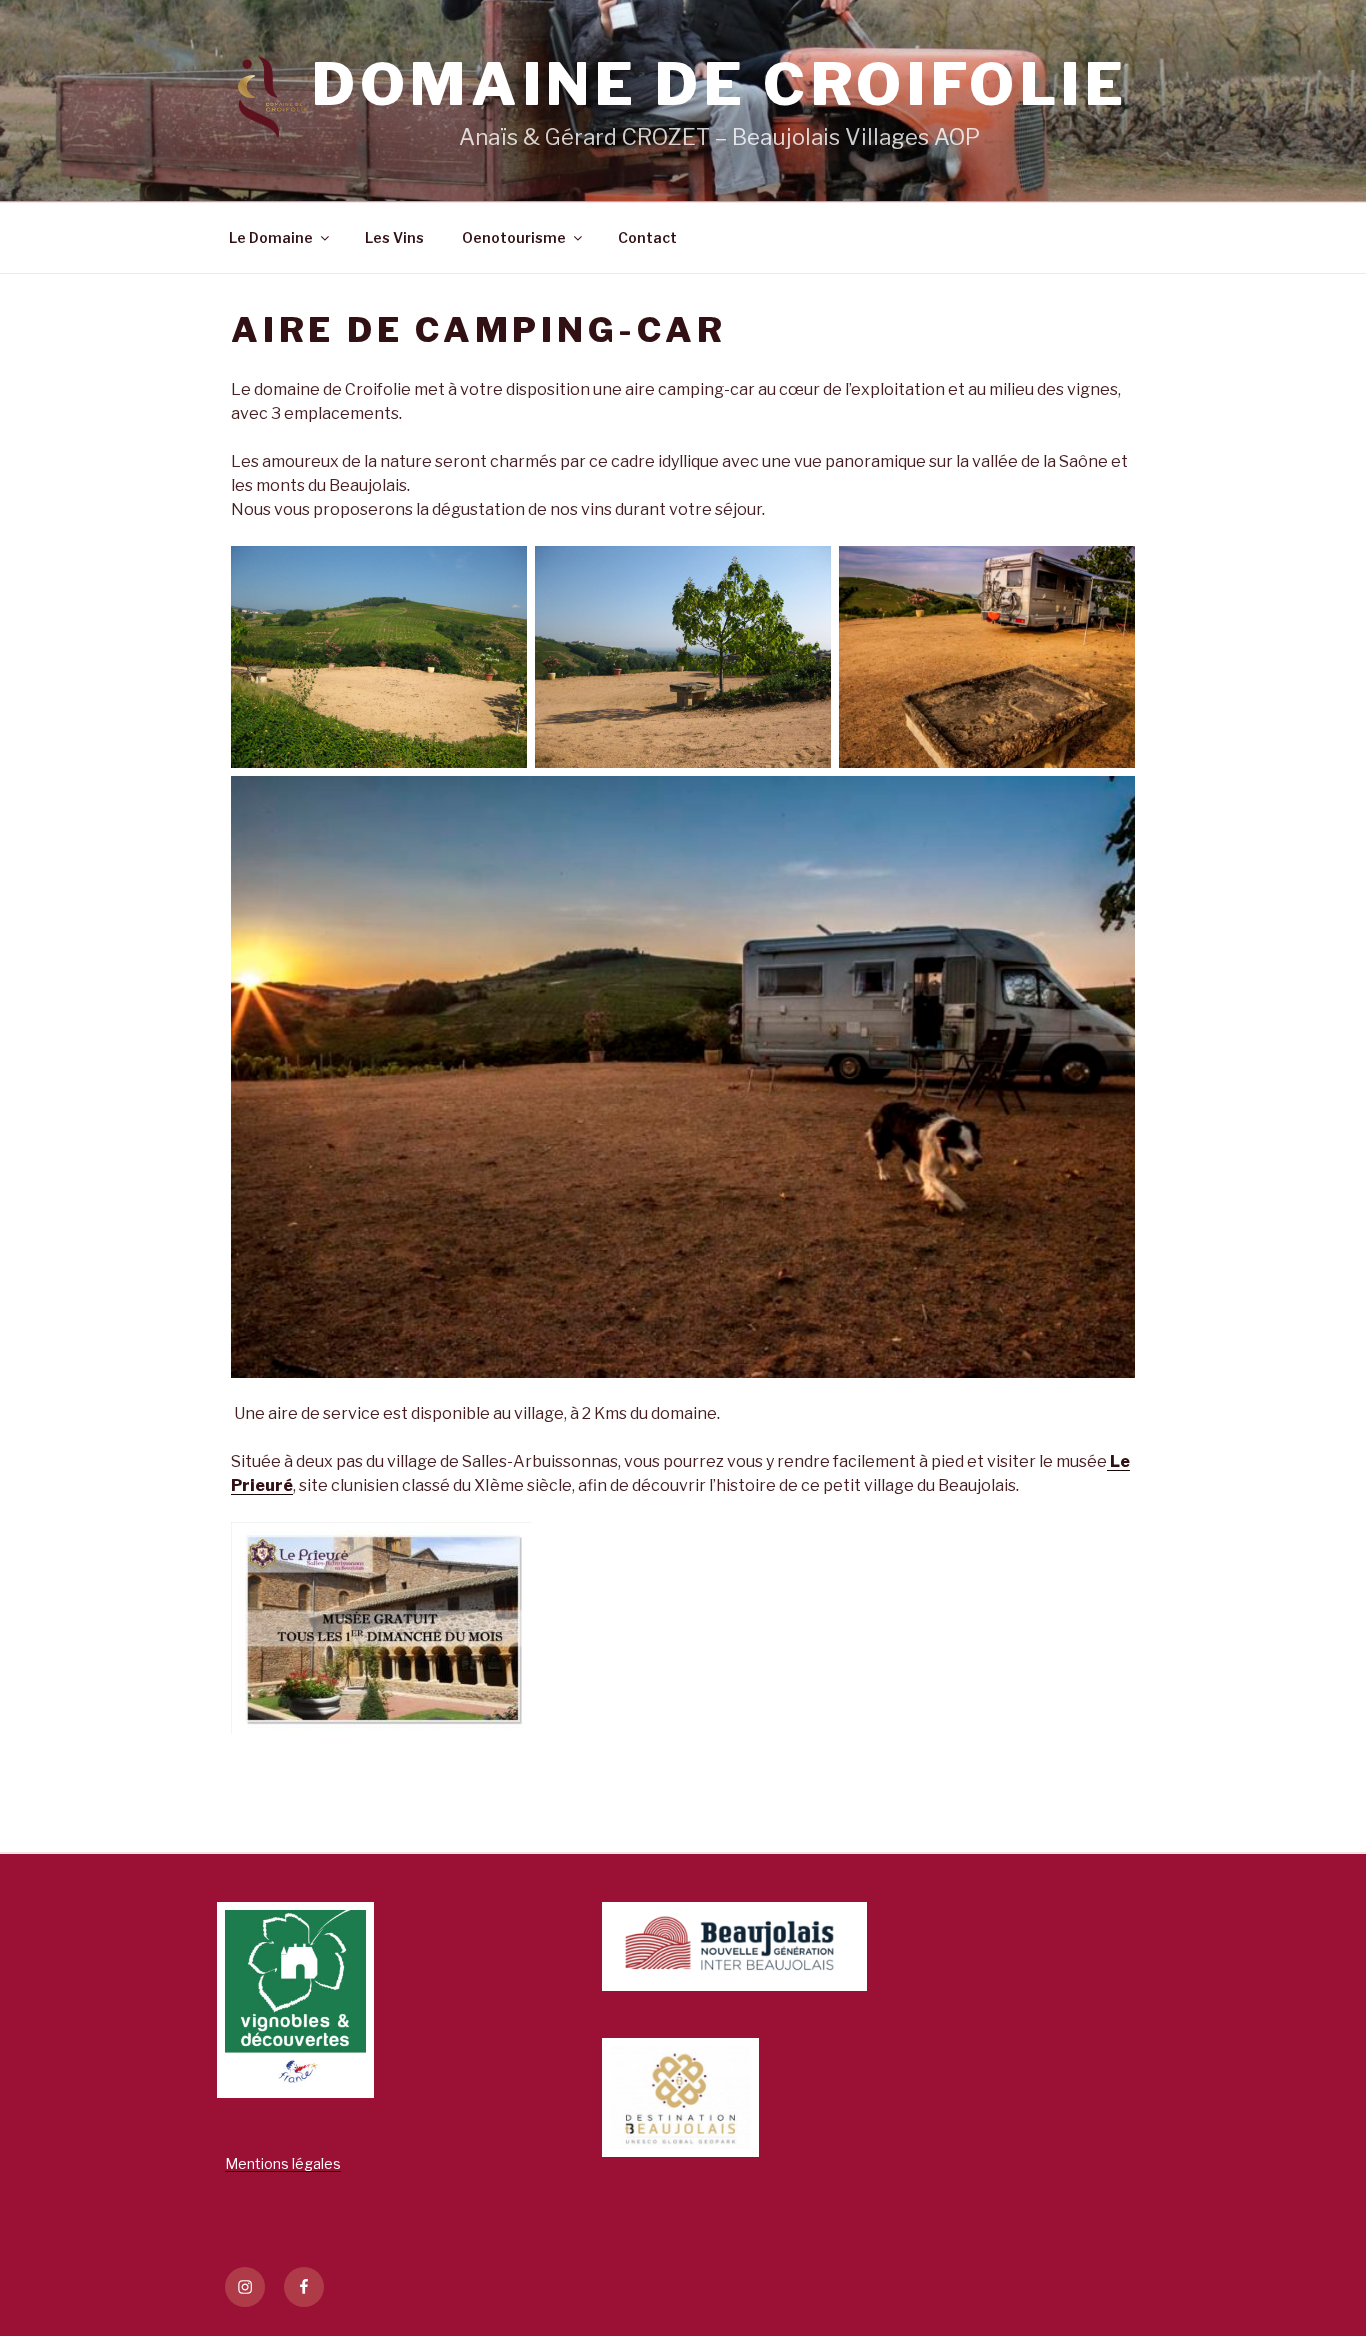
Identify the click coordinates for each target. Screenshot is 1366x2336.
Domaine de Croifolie (719, 84)
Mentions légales (283, 2163)
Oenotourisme (514, 237)
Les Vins (394, 237)
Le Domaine (271, 237)
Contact (647, 237)
